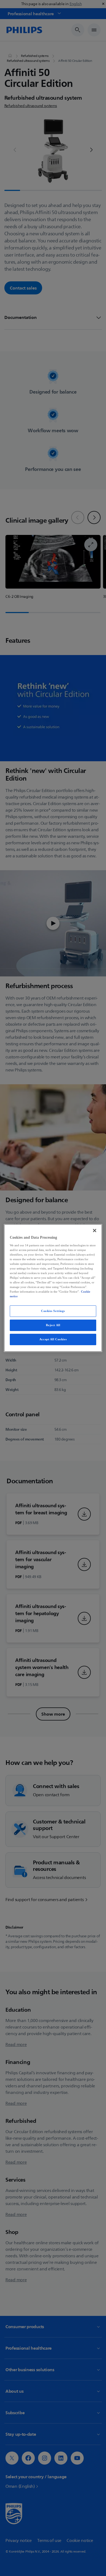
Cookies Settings (53, 1311)
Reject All (53, 1325)
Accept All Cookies (53, 1339)
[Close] (95, 1231)
